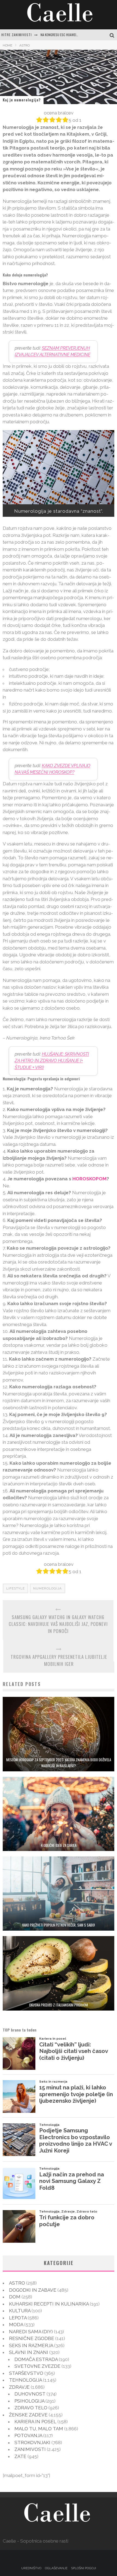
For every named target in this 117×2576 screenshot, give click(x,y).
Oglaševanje (56, 2568)
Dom (15, 2297)
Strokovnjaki (32, 2443)
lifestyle (16, 1588)
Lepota (18, 2318)
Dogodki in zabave (33, 2290)
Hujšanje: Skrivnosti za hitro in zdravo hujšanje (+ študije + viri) (52, 1061)
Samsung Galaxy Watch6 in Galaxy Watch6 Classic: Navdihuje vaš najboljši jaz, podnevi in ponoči (58, 1624)
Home (7, 45)
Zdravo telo (31, 2408)
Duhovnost (30, 2394)
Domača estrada (36, 2359)
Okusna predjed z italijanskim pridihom (59, 2005)
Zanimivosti (30, 2449)
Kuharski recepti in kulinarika (49, 2304)
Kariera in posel (35, 2422)
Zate (20, 2456)
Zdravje (19, 2387)
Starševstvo (26, 2373)
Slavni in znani (29, 2352)
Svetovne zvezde (37, 2366)
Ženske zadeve (28, 2415)
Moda (16, 2325)
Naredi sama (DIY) (31, 2332)
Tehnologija (25, 2380)
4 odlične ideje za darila (59, 1845)
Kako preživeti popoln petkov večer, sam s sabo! (59, 1925)
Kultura (20, 2311)
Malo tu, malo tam (39, 2429)
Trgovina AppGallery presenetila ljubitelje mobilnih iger (59, 1660)
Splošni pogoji (84, 2568)
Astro (17, 2283)
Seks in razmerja (31, 2345)
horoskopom (90, 1179)
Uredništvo (31, 2568)
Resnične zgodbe (32, 2338)
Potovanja (28, 2435)
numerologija (47, 1588)
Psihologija (29, 2401)
